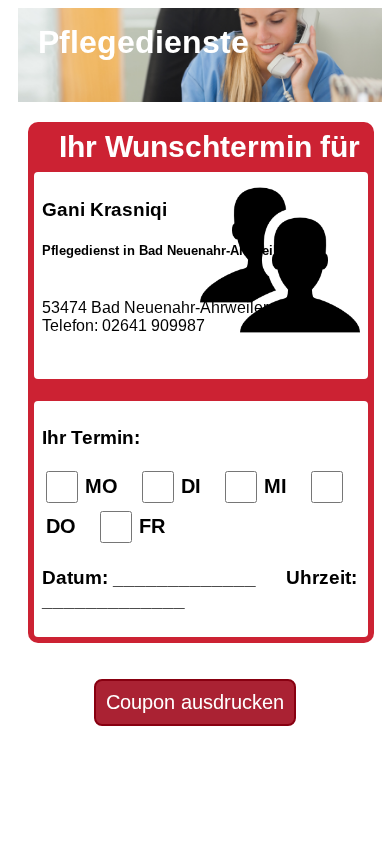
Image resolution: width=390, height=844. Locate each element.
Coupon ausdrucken (195, 702)
